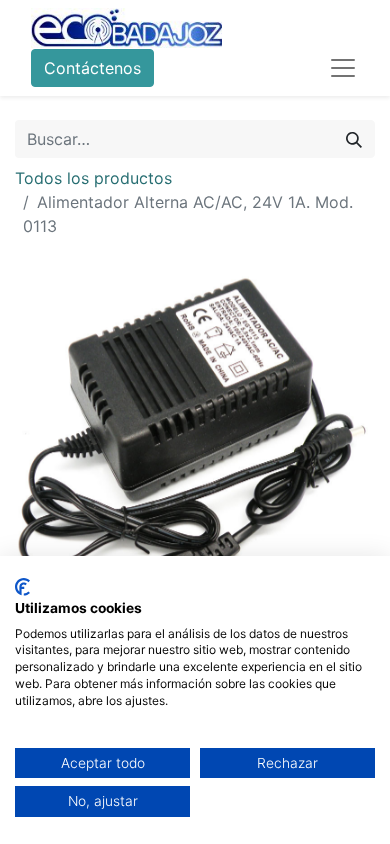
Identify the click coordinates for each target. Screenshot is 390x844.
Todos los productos (93, 178)
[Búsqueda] (354, 139)
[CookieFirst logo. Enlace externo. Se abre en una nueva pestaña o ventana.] (22, 587)
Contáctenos (92, 68)
